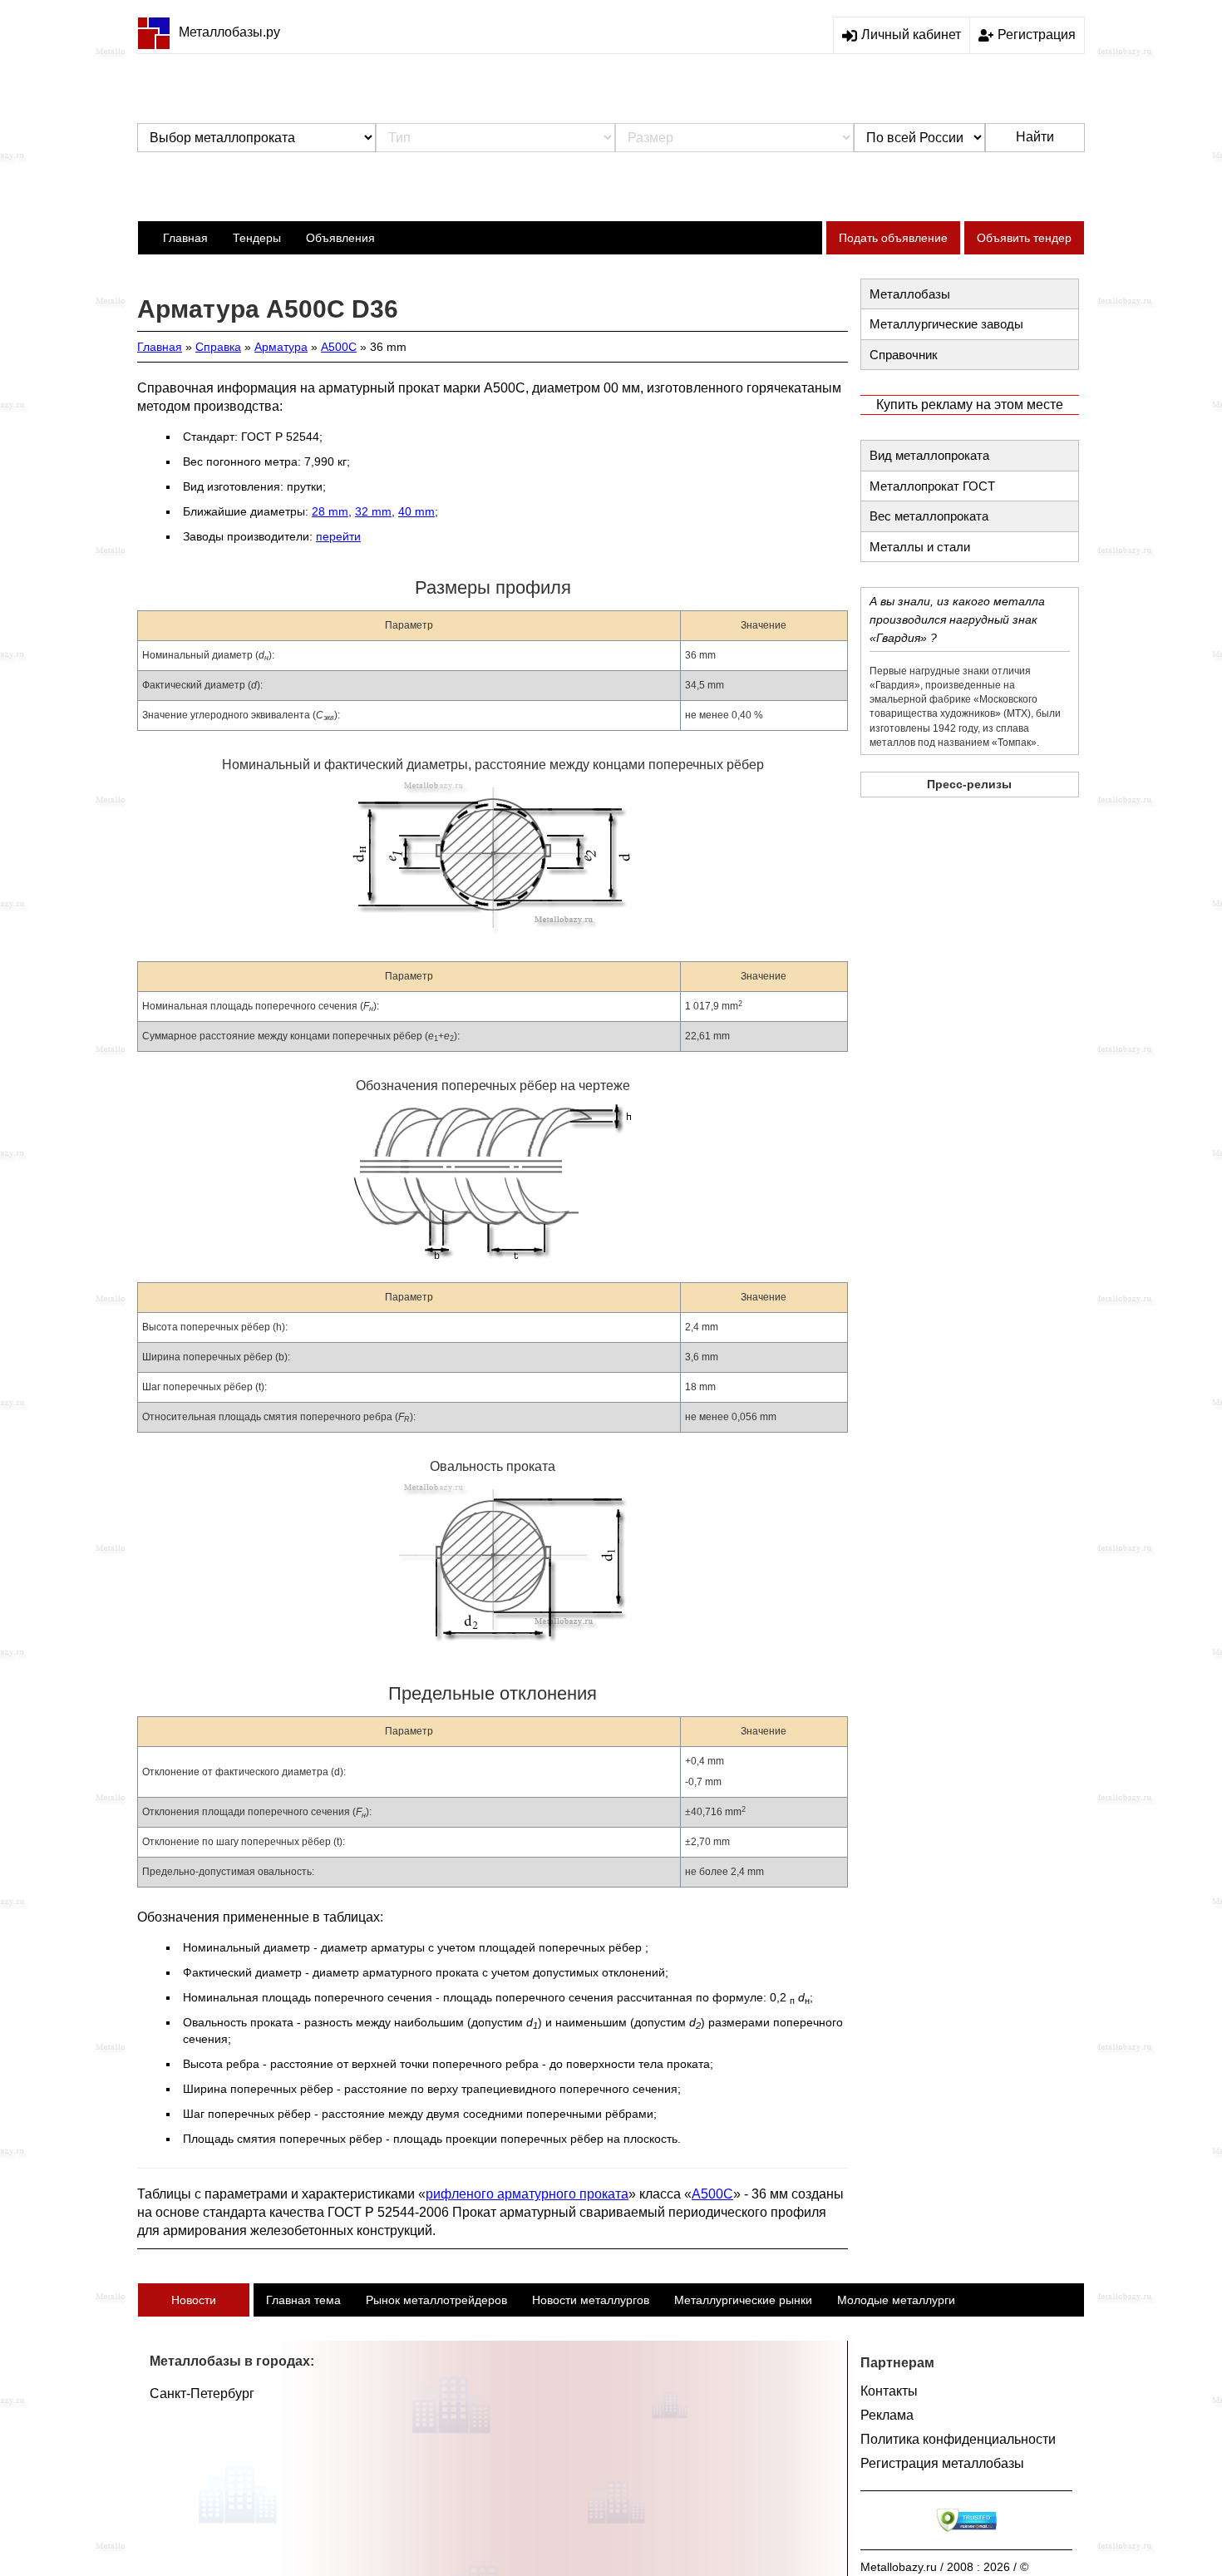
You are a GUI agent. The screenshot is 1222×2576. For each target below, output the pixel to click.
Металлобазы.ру (229, 32)
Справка (218, 347)
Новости (194, 2300)
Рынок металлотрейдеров (436, 2300)
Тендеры (257, 238)
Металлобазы (910, 294)
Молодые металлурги (896, 2300)
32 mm (373, 511)
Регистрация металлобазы (942, 2463)
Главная (185, 238)
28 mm (330, 511)
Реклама (887, 2415)
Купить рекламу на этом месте (970, 405)
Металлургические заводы (946, 324)
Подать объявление (893, 238)
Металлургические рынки (743, 2300)
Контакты (889, 2391)
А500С (339, 347)
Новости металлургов (591, 2300)
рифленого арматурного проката (527, 2194)
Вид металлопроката (929, 455)
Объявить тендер (1024, 238)
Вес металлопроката (929, 516)
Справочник (904, 355)
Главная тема (303, 2300)
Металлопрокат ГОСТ (932, 486)
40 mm (416, 511)
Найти (1035, 137)
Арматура (281, 347)
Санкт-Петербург (202, 2393)
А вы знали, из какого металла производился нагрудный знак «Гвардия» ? (957, 619)
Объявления (340, 238)
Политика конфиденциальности (958, 2439)
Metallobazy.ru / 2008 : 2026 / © (944, 2567)
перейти (338, 536)
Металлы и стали (920, 547)
